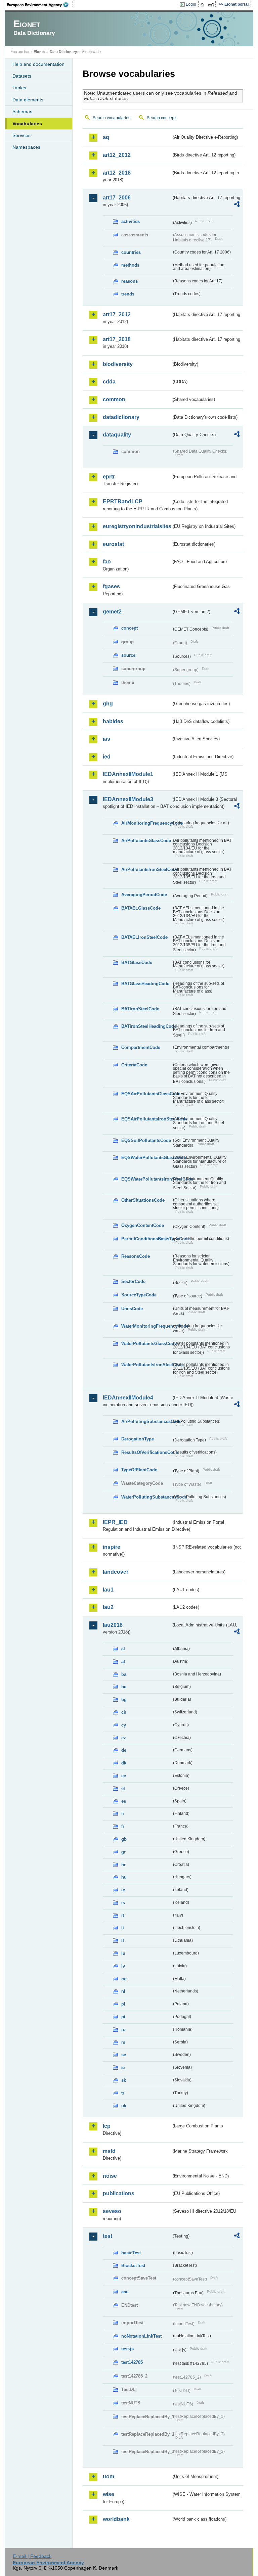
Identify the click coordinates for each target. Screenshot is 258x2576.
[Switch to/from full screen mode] (212, 5)
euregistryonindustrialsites (137, 526)
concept (130, 628)
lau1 (108, 1590)
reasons (130, 281)
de (124, 1750)
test (107, 2236)
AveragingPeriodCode (144, 895)
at (123, 1662)
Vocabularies (27, 124)
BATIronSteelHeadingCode (146, 1026)
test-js (127, 2349)
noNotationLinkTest (141, 2336)
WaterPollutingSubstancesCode (146, 1497)
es (124, 1801)
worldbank (116, 2519)
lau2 (108, 1607)
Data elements (28, 100)
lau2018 (113, 1625)
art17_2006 (117, 198)
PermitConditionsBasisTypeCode (146, 1239)
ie (123, 1890)
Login (191, 4)
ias (106, 739)
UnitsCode (132, 1309)
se (124, 2055)
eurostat (113, 544)
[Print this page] (203, 5)
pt (123, 2017)
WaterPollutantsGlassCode (146, 1344)
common (114, 399)
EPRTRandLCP (123, 501)
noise (110, 2176)
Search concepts (162, 118)
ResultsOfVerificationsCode (146, 1452)
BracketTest (133, 2266)
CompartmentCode (141, 1047)
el (123, 1788)
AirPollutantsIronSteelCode (146, 869)
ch (124, 1712)
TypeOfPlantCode (139, 1470)
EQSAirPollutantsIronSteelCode (146, 1119)
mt (124, 1979)
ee (124, 1776)
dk (124, 1763)
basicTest (131, 2253)
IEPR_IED (115, 1522)
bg (124, 1699)
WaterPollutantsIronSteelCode (146, 1365)
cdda (109, 382)
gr (123, 1852)
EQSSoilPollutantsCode (146, 1140)
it (123, 1915)
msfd (109, 2151)
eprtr (109, 477)
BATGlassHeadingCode (145, 984)
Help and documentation (38, 64)
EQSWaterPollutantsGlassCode (146, 1158)
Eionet (39, 52)
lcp (107, 2126)
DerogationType (138, 1439)
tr (123, 2093)
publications (119, 2193)
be (124, 1687)
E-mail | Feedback (32, 2556)
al (123, 1649)
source (128, 655)
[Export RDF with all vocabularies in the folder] (237, 205)
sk (124, 2080)
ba (124, 1674)
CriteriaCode (134, 1065)
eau (125, 2292)
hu (124, 1877)
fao (107, 562)
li (123, 1928)
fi (123, 1814)
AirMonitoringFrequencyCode (146, 823)
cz (124, 1738)
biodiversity (118, 364)
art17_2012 (117, 314)
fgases (111, 586)
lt (123, 1941)
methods (130, 265)
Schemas (22, 111)
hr (123, 1865)
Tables (19, 88)
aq (106, 137)
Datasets (22, 76)
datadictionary (121, 417)
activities (131, 221)
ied (107, 757)
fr (123, 1826)
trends (128, 294)
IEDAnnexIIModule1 (128, 774)
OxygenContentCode (143, 1225)
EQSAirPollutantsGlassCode (146, 1094)
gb (124, 1839)
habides (113, 721)
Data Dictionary (63, 52)
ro (123, 2030)
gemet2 (112, 612)
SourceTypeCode (139, 1295)
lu (123, 1953)
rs (123, 2042)
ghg (108, 704)
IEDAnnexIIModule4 (128, 1398)
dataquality (117, 435)
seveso (112, 2211)
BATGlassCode (137, 962)
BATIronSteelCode (140, 1009)
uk (124, 2106)
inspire (112, 1547)
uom (109, 2476)
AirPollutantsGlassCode (146, 841)
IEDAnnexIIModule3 (128, 799)
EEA (40, 5)
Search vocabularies (112, 118)
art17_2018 (117, 339)
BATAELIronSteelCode (144, 937)
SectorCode (133, 1281)
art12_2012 (117, 155)
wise (109, 2494)
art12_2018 (117, 173)
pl (123, 2004)
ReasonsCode (136, 1256)
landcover (116, 1572)
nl (123, 1991)
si (123, 2067)
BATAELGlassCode (141, 908)
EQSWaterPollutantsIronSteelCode (146, 1179)
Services (21, 135)
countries (131, 252)
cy (124, 1725)
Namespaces (26, 147)
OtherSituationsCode (143, 1200)
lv (123, 1966)
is (123, 1903)
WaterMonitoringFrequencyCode (146, 1326)
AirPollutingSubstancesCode (146, 1421)
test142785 (132, 2362)
